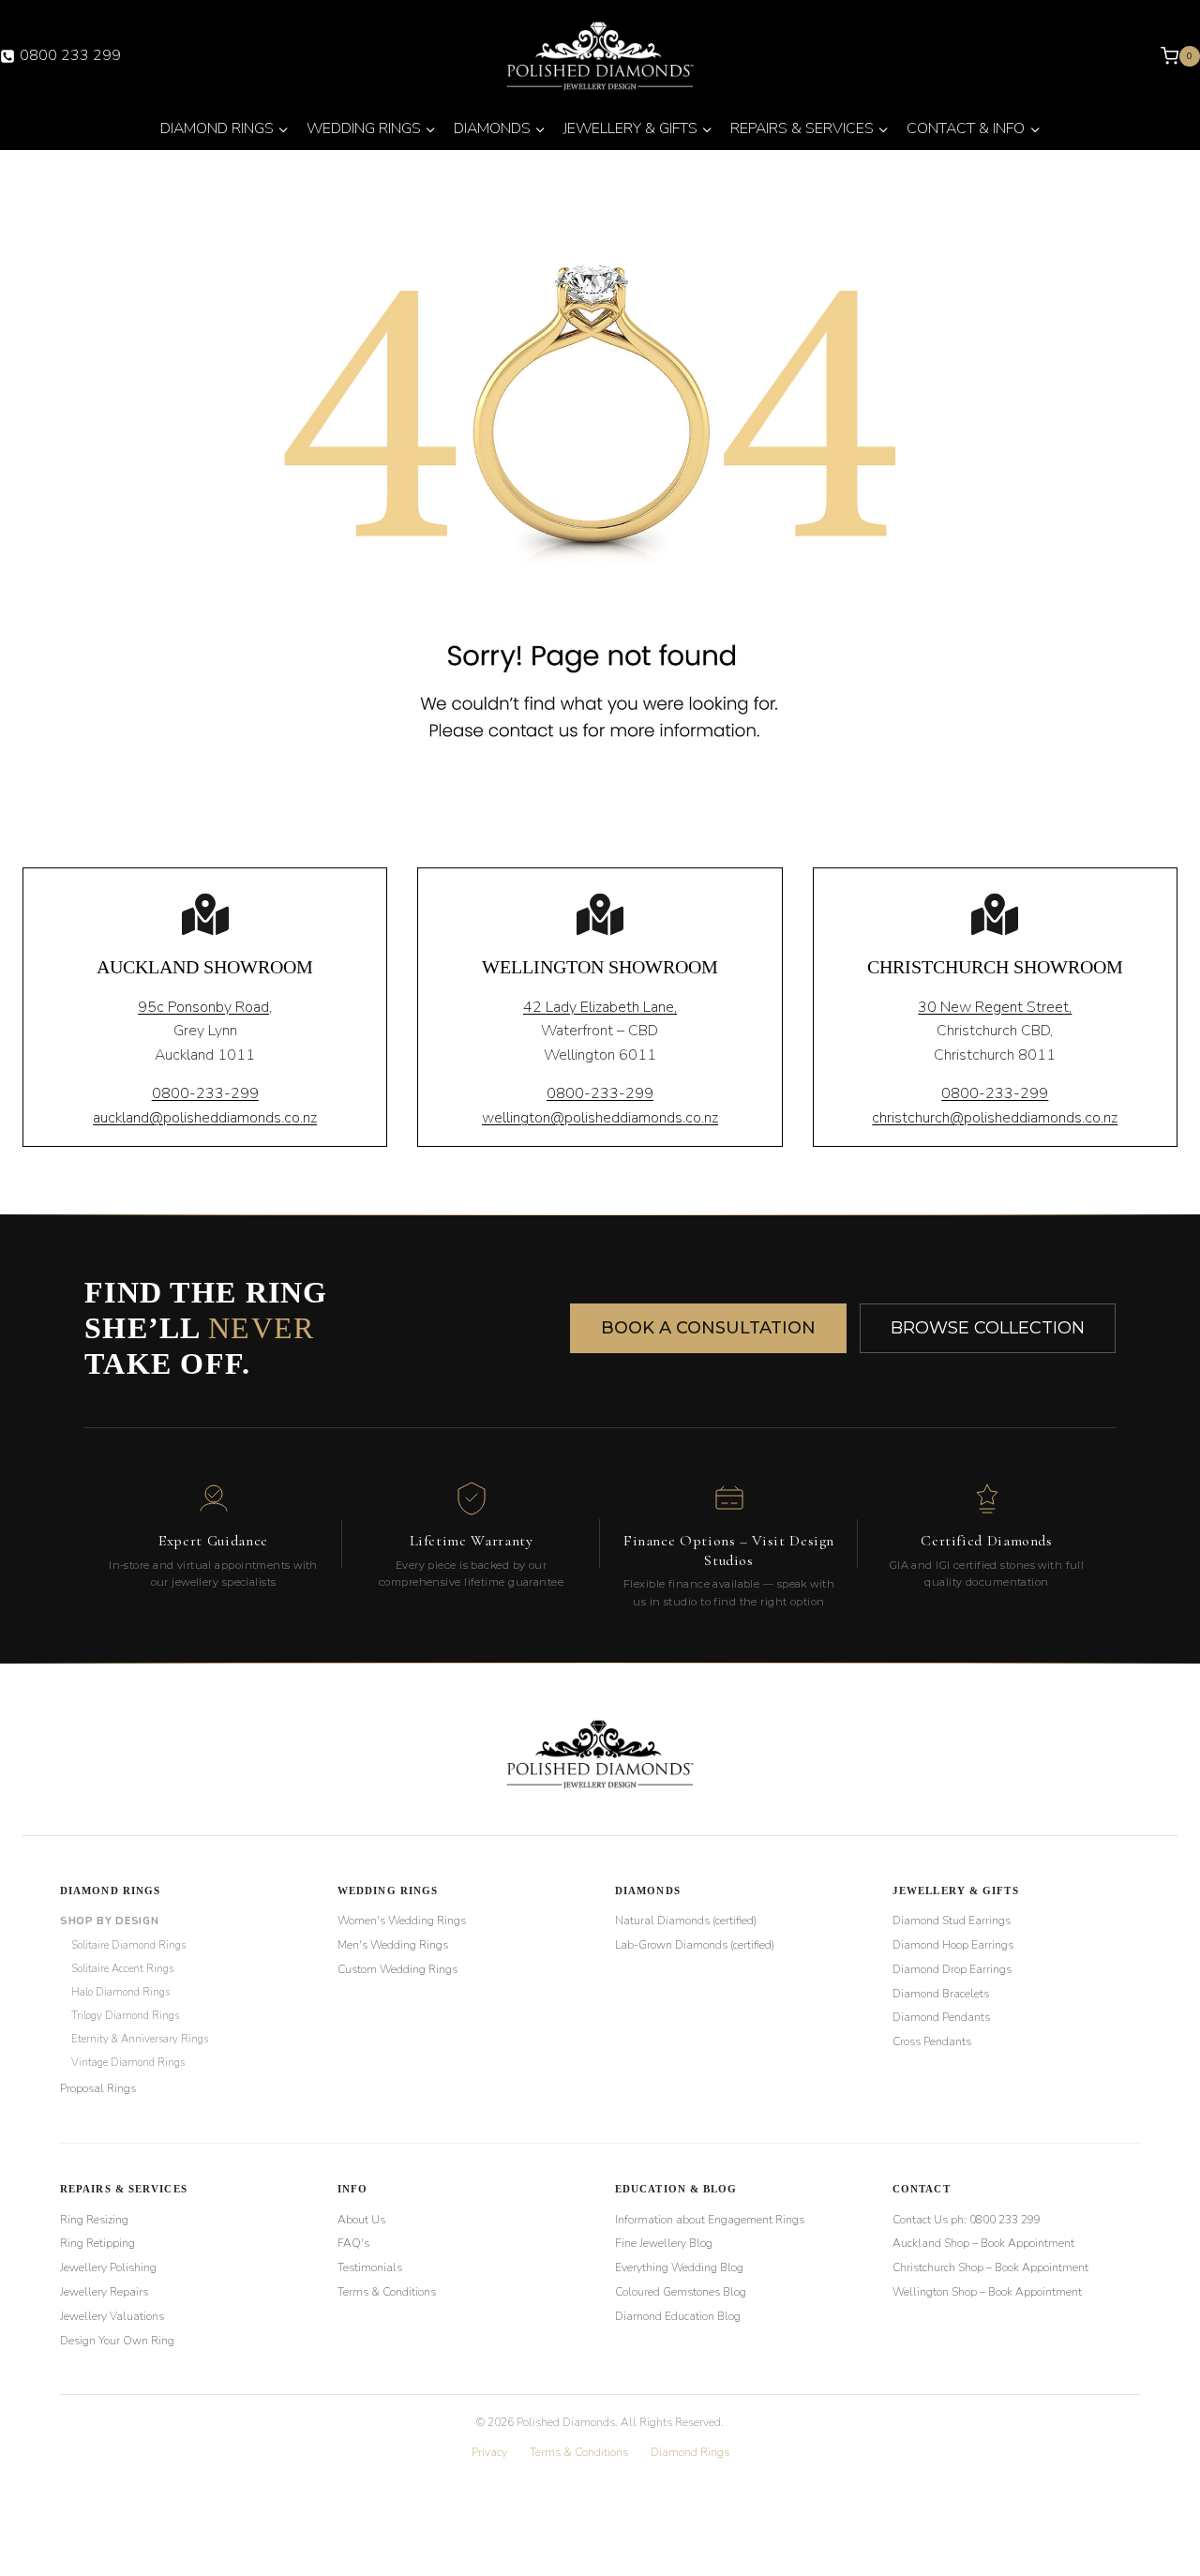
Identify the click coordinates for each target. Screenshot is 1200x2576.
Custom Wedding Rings (397, 1969)
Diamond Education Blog (678, 2316)
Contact (922, 2189)
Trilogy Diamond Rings (125, 2015)
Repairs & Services (124, 2189)
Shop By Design (109, 1921)
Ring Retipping (97, 2243)
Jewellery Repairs (104, 2292)
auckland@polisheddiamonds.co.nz (205, 1118)
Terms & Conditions (387, 2292)
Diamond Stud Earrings (952, 1921)
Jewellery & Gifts (956, 1891)
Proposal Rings (98, 2088)
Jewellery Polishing (108, 2267)
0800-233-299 (205, 1093)
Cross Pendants (932, 2041)
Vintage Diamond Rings (128, 2062)
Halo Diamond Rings (120, 1992)
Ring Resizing (94, 2220)
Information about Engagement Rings (710, 2220)
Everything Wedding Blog (679, 2267)
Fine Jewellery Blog (664, 2243)
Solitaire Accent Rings (122, 1968)
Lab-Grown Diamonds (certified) (695, 1945)
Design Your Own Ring (117, 2341)
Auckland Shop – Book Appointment (983, 2243)
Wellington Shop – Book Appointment (987, 2292)
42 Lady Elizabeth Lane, (600, 1007)
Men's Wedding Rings (393, 1945)
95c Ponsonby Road (203, 1007)
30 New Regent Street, (995, 1007)
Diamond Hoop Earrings (953, 1945)
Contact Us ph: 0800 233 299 (967, 2220)
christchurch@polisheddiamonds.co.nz (995, 1118)
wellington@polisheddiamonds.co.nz (600, 1118)
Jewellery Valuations (112, 2316)
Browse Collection (988, 1328)
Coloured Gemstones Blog (681, 2292)
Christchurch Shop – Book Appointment (990, 2267)
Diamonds (648, 1891)
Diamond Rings (110, 1891)
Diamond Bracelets (941, 1994)
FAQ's (353, 2243)
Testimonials (370, 2267)
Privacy (489, 2452)
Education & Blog (676, 2189)
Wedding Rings (388, 1891)
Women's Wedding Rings (402, 1921)
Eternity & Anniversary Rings (140, 2039)
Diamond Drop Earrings (952, 1969)
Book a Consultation (708, 1328)
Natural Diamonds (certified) (686, 1921)
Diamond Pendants (941, 2017)
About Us (361, 2220)
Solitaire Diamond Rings (128, 1945)
